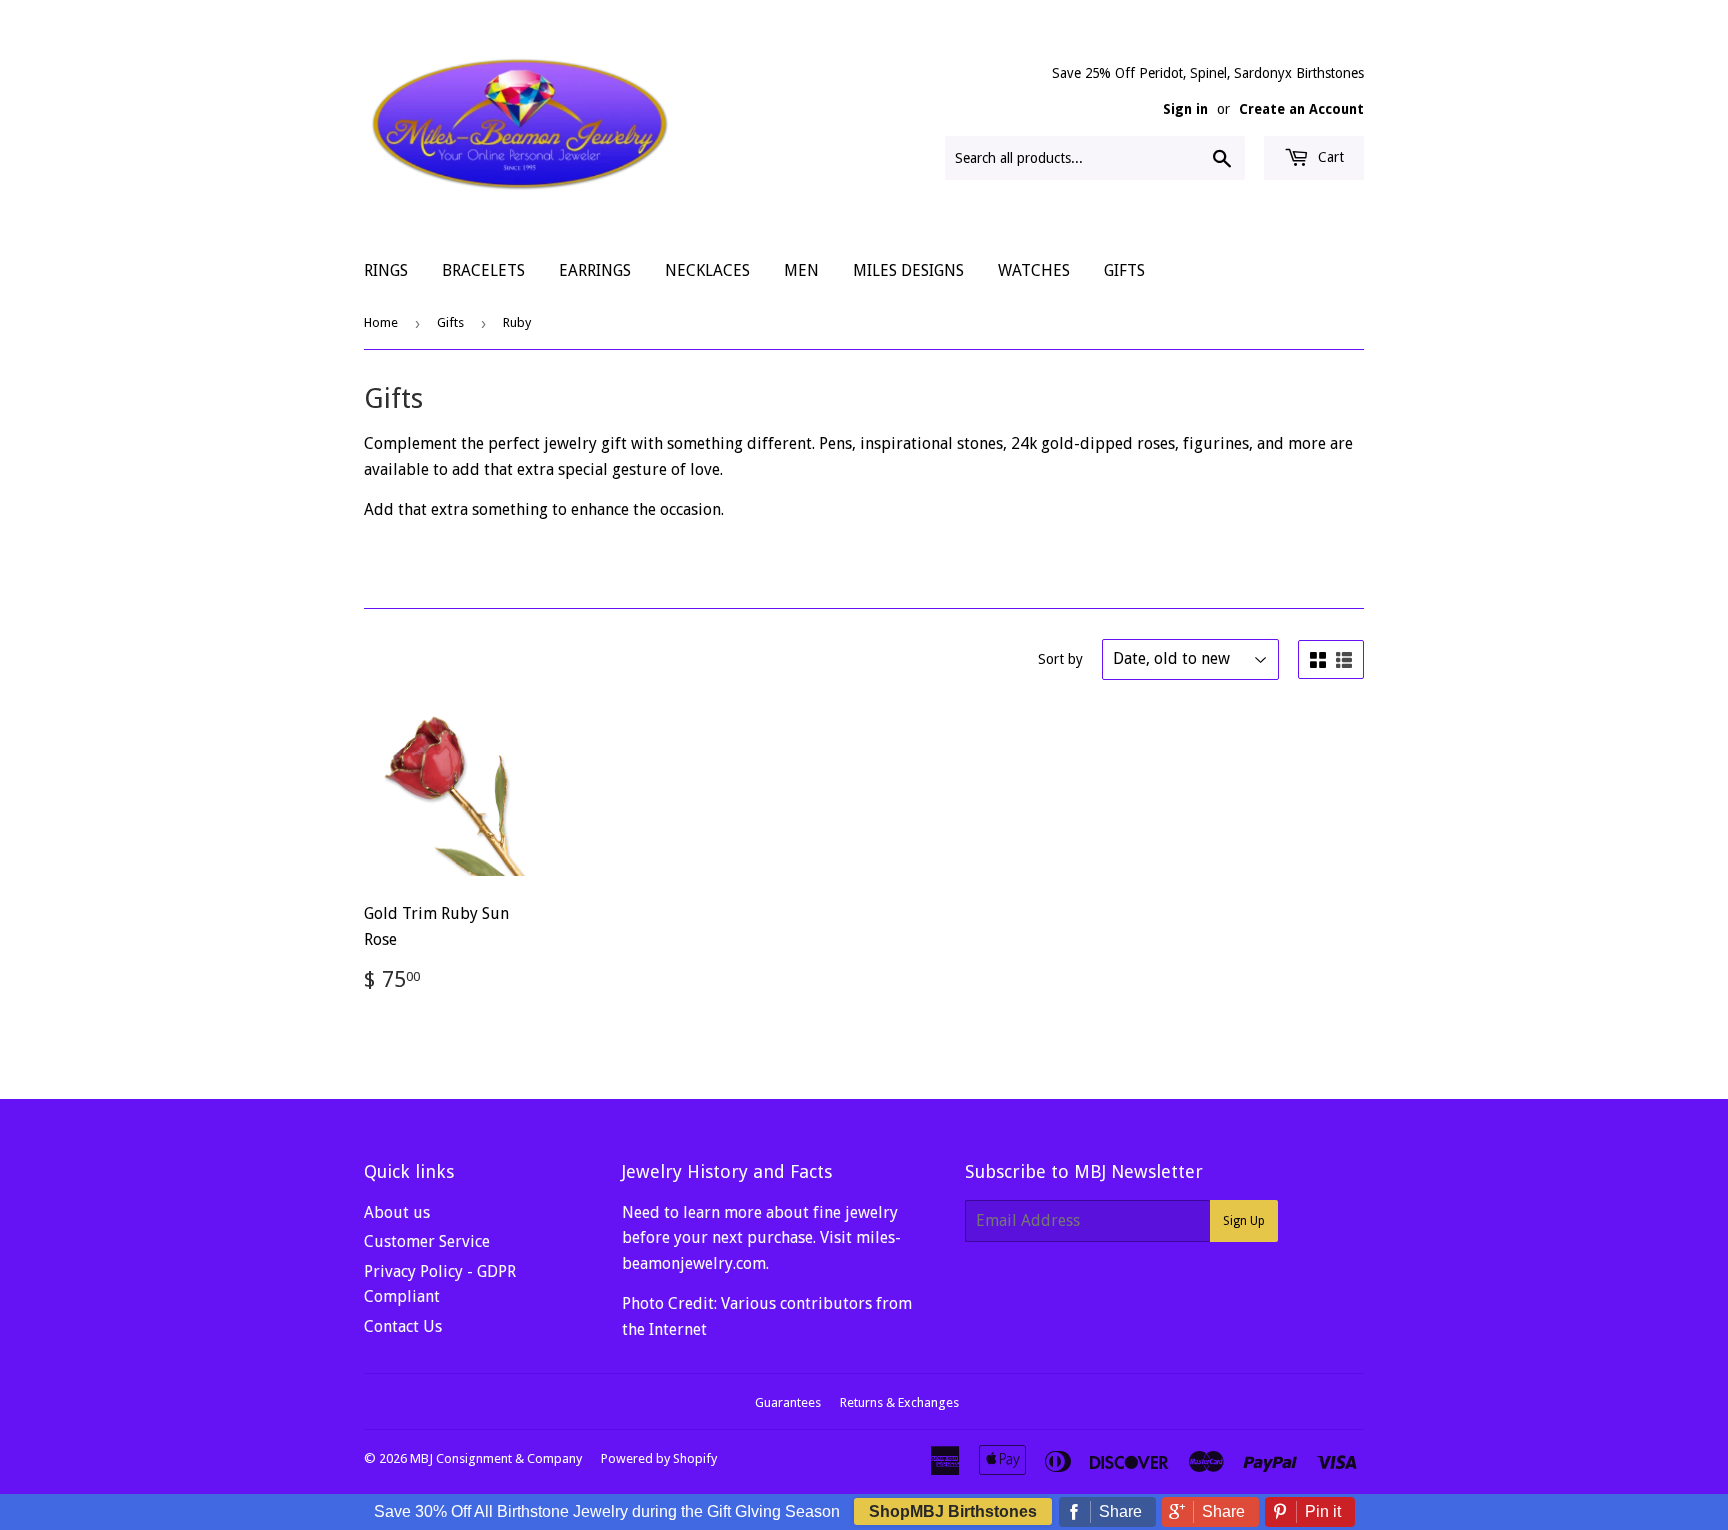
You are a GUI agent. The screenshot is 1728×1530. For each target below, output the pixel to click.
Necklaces (707, 270)
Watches (1034, 270)
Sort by (1060, 659)
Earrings (595, 270)
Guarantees (788, 1402)
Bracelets (483, 270)
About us (397, 1212)
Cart (1329, 157)
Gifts (1124, 270)
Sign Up (1244, 1221)
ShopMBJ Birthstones (953, 1511)
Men (801, 270)
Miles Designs (908, 270)
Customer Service (427, 1241)
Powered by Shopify (659, 1458)
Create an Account (1301, 109)
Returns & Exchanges (899, 1402)
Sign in (1185, 109)
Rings (386, 270)
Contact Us (403, 1326)
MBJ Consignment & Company (496, 1458)
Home (381, 322)
